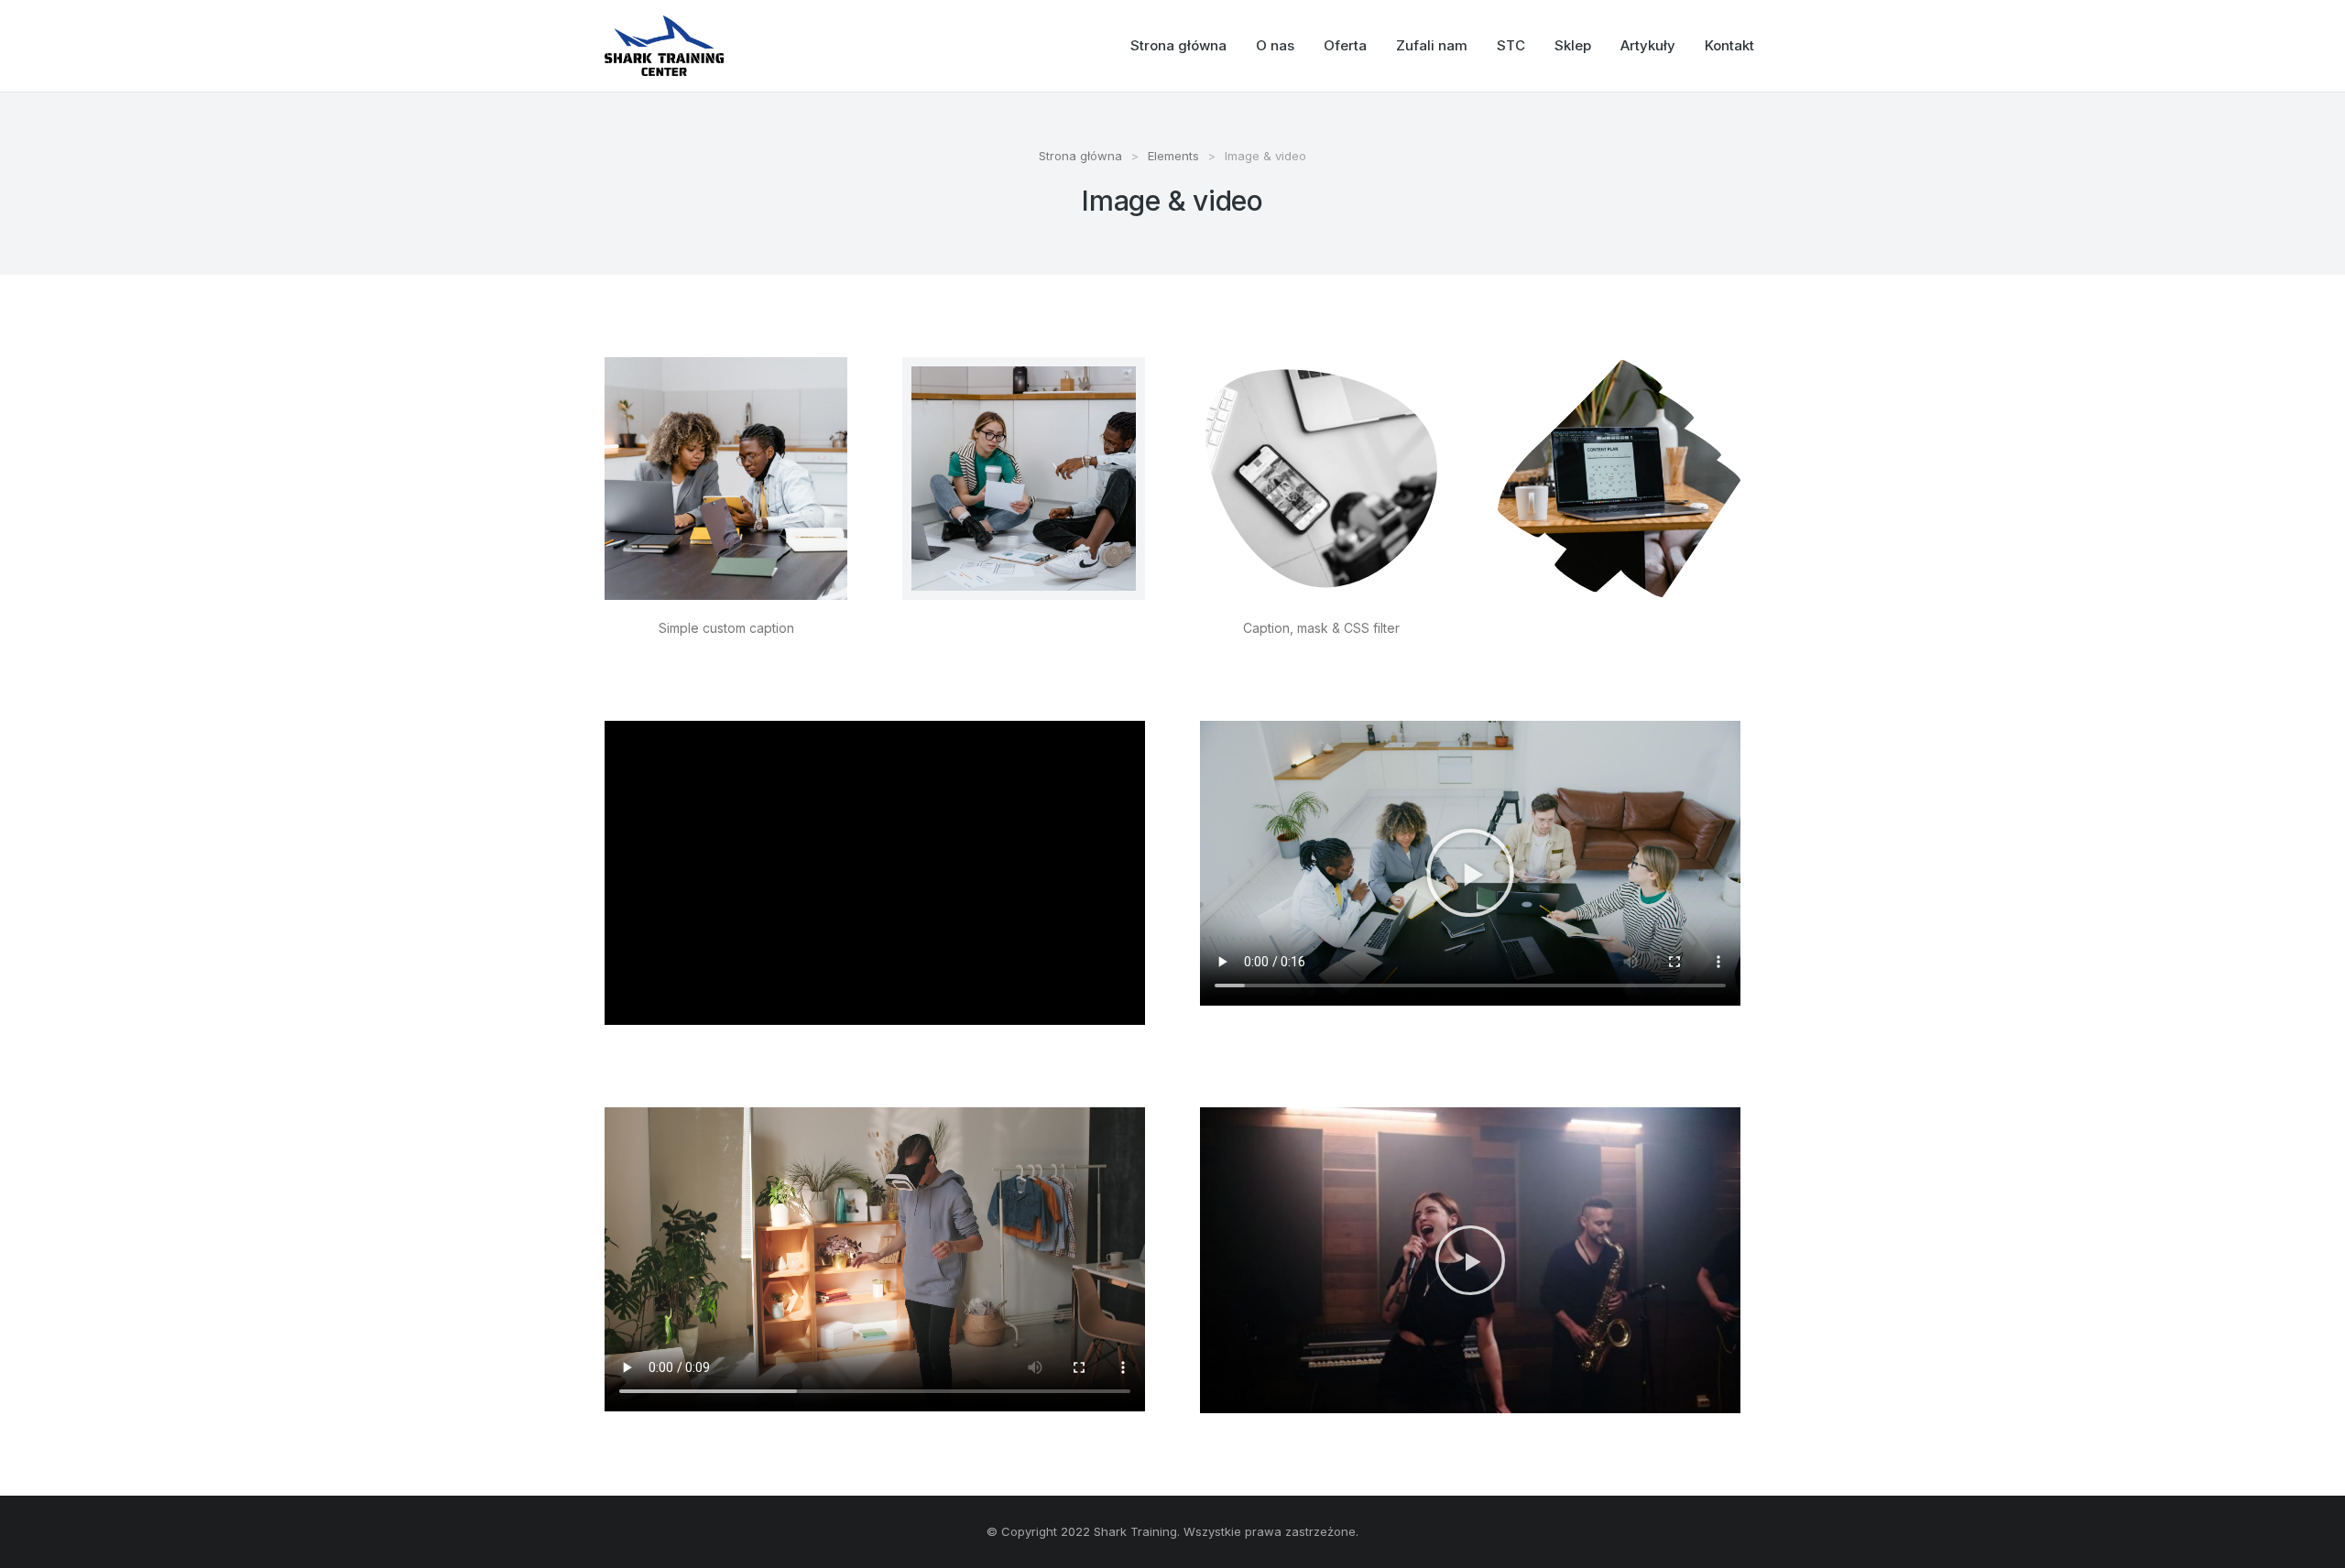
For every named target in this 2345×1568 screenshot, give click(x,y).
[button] (1470, 873)
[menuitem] (1178, 46)
